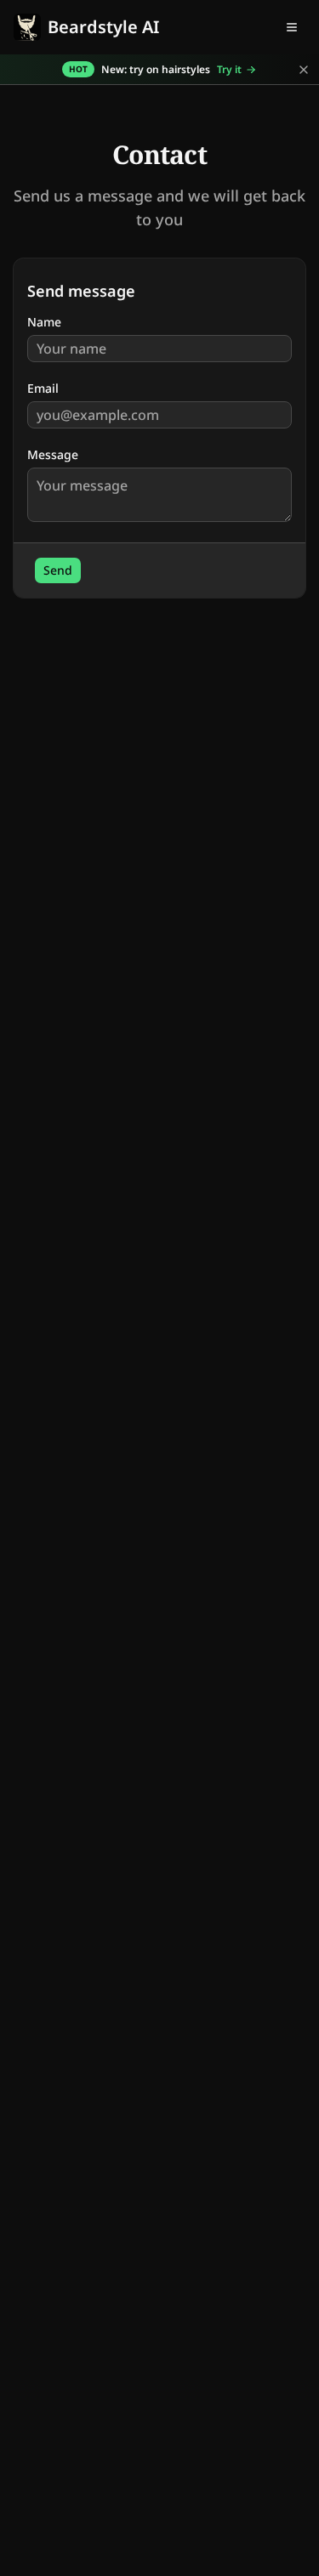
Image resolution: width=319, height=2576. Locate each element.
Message (53, 455)
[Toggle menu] (292, 27)
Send (58, 570)
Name (44, 322)
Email (43, 389)
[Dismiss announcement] (304, 70)
